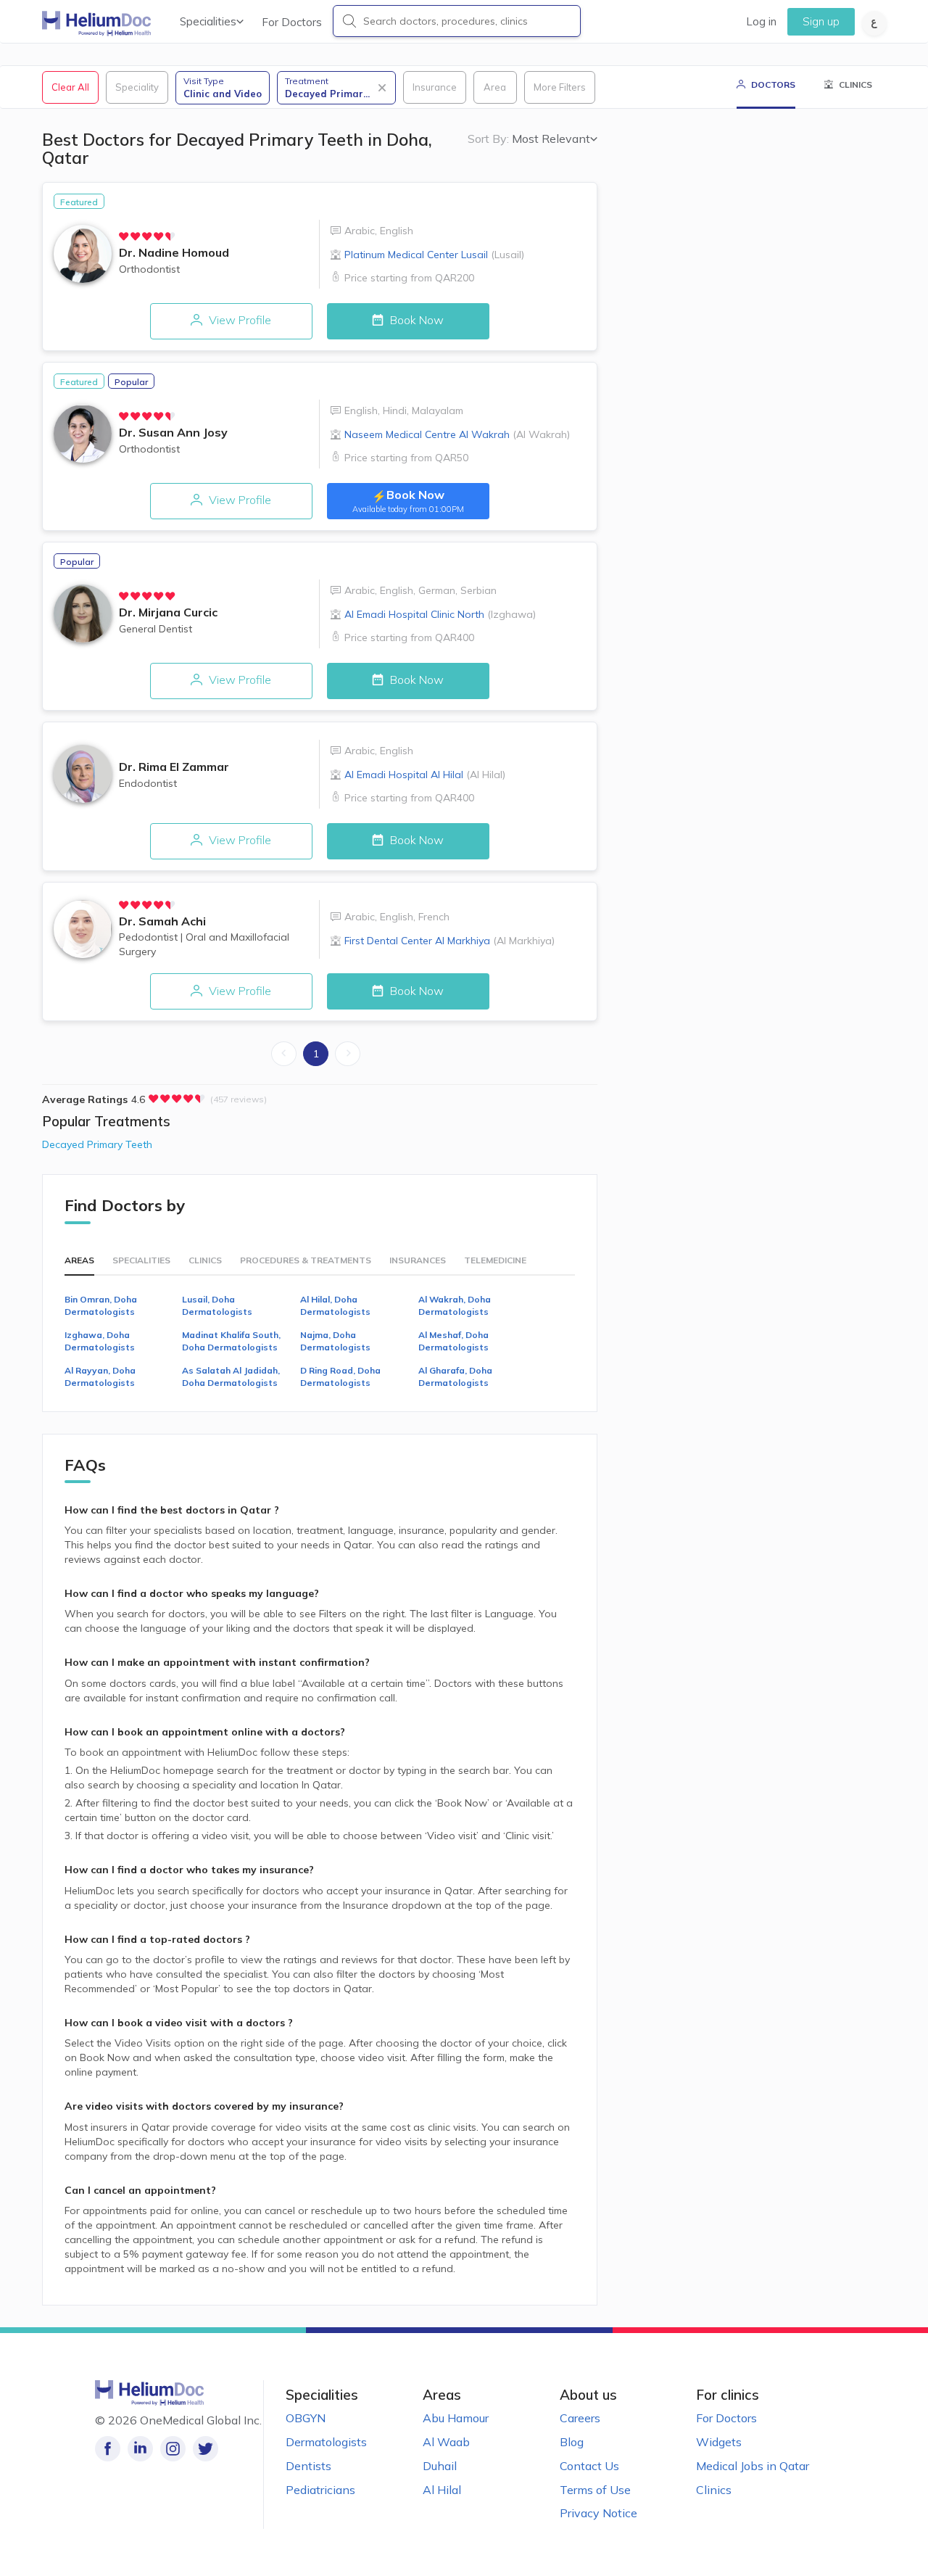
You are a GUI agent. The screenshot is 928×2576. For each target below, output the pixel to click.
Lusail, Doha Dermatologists (217, 1305)
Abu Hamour (456, 2418)
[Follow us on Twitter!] (206, 2449)
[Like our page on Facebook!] (108, 2449)
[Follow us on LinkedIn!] (140, 2449)
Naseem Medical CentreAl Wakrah (457, 434)
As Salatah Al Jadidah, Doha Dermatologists (231, 1376)
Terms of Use (595, 2490)
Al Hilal (442, 2490)
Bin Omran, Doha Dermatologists (101, 1305)
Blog (572, 2442)
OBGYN (306, 2418)
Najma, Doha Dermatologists (335, 1341)
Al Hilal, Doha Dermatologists (335, 1305)
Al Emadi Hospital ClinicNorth (440, 614)
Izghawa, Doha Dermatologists (100, 1341)
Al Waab (446, 2442)
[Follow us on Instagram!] (173, 2449)
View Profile (239, 320)
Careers (580, 2418)
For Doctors (292, 22)
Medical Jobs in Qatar (753, 2466)
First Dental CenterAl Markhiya (449, 941)
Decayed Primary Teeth (97, 1144)
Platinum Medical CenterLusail (434, 255)
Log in (761, 21)
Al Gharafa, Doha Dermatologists (455, 1376)
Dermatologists (326, 2442)
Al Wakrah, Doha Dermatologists (455, 1305)
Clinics (714, 2490)
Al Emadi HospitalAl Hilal (425, 775)
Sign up (821, 21)
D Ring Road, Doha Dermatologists (340, 1376)
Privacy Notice (598, 2513)
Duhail (440, 2466)
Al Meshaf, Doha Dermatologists (453, 1341)
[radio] (124, 236)
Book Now (415, 320)
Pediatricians (320, 2490)
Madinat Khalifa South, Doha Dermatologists (231, 1341)
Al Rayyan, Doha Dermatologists (100, 1376)
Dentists (308, 2466)
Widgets (719, 2442)
